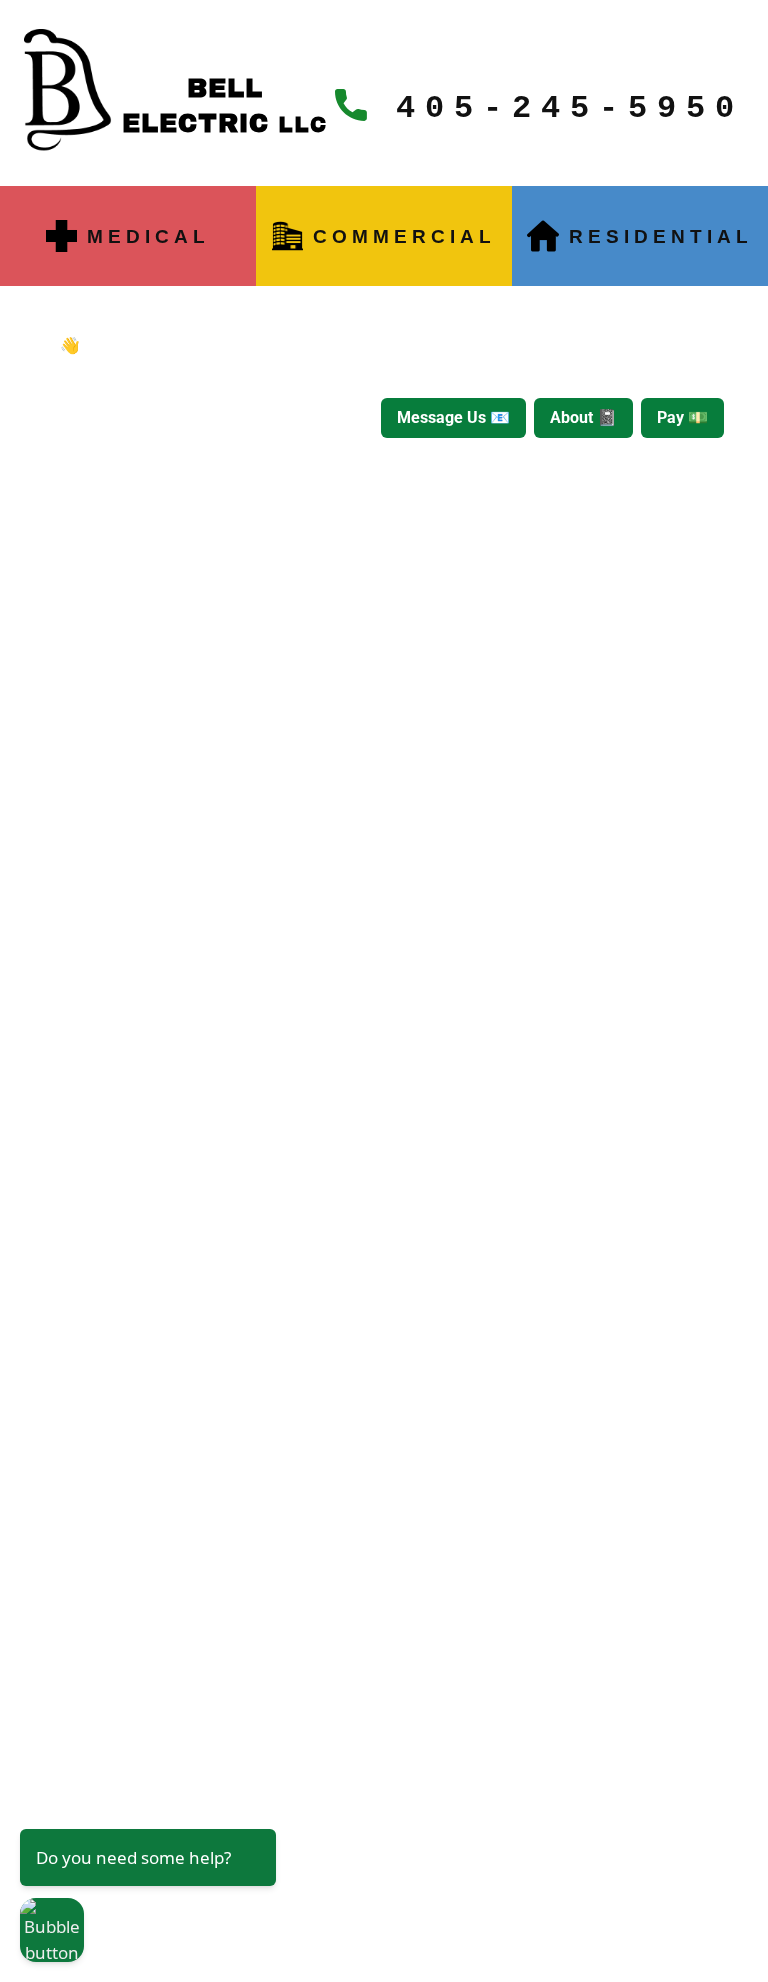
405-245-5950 (555, 108)
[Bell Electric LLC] (69, 91)
